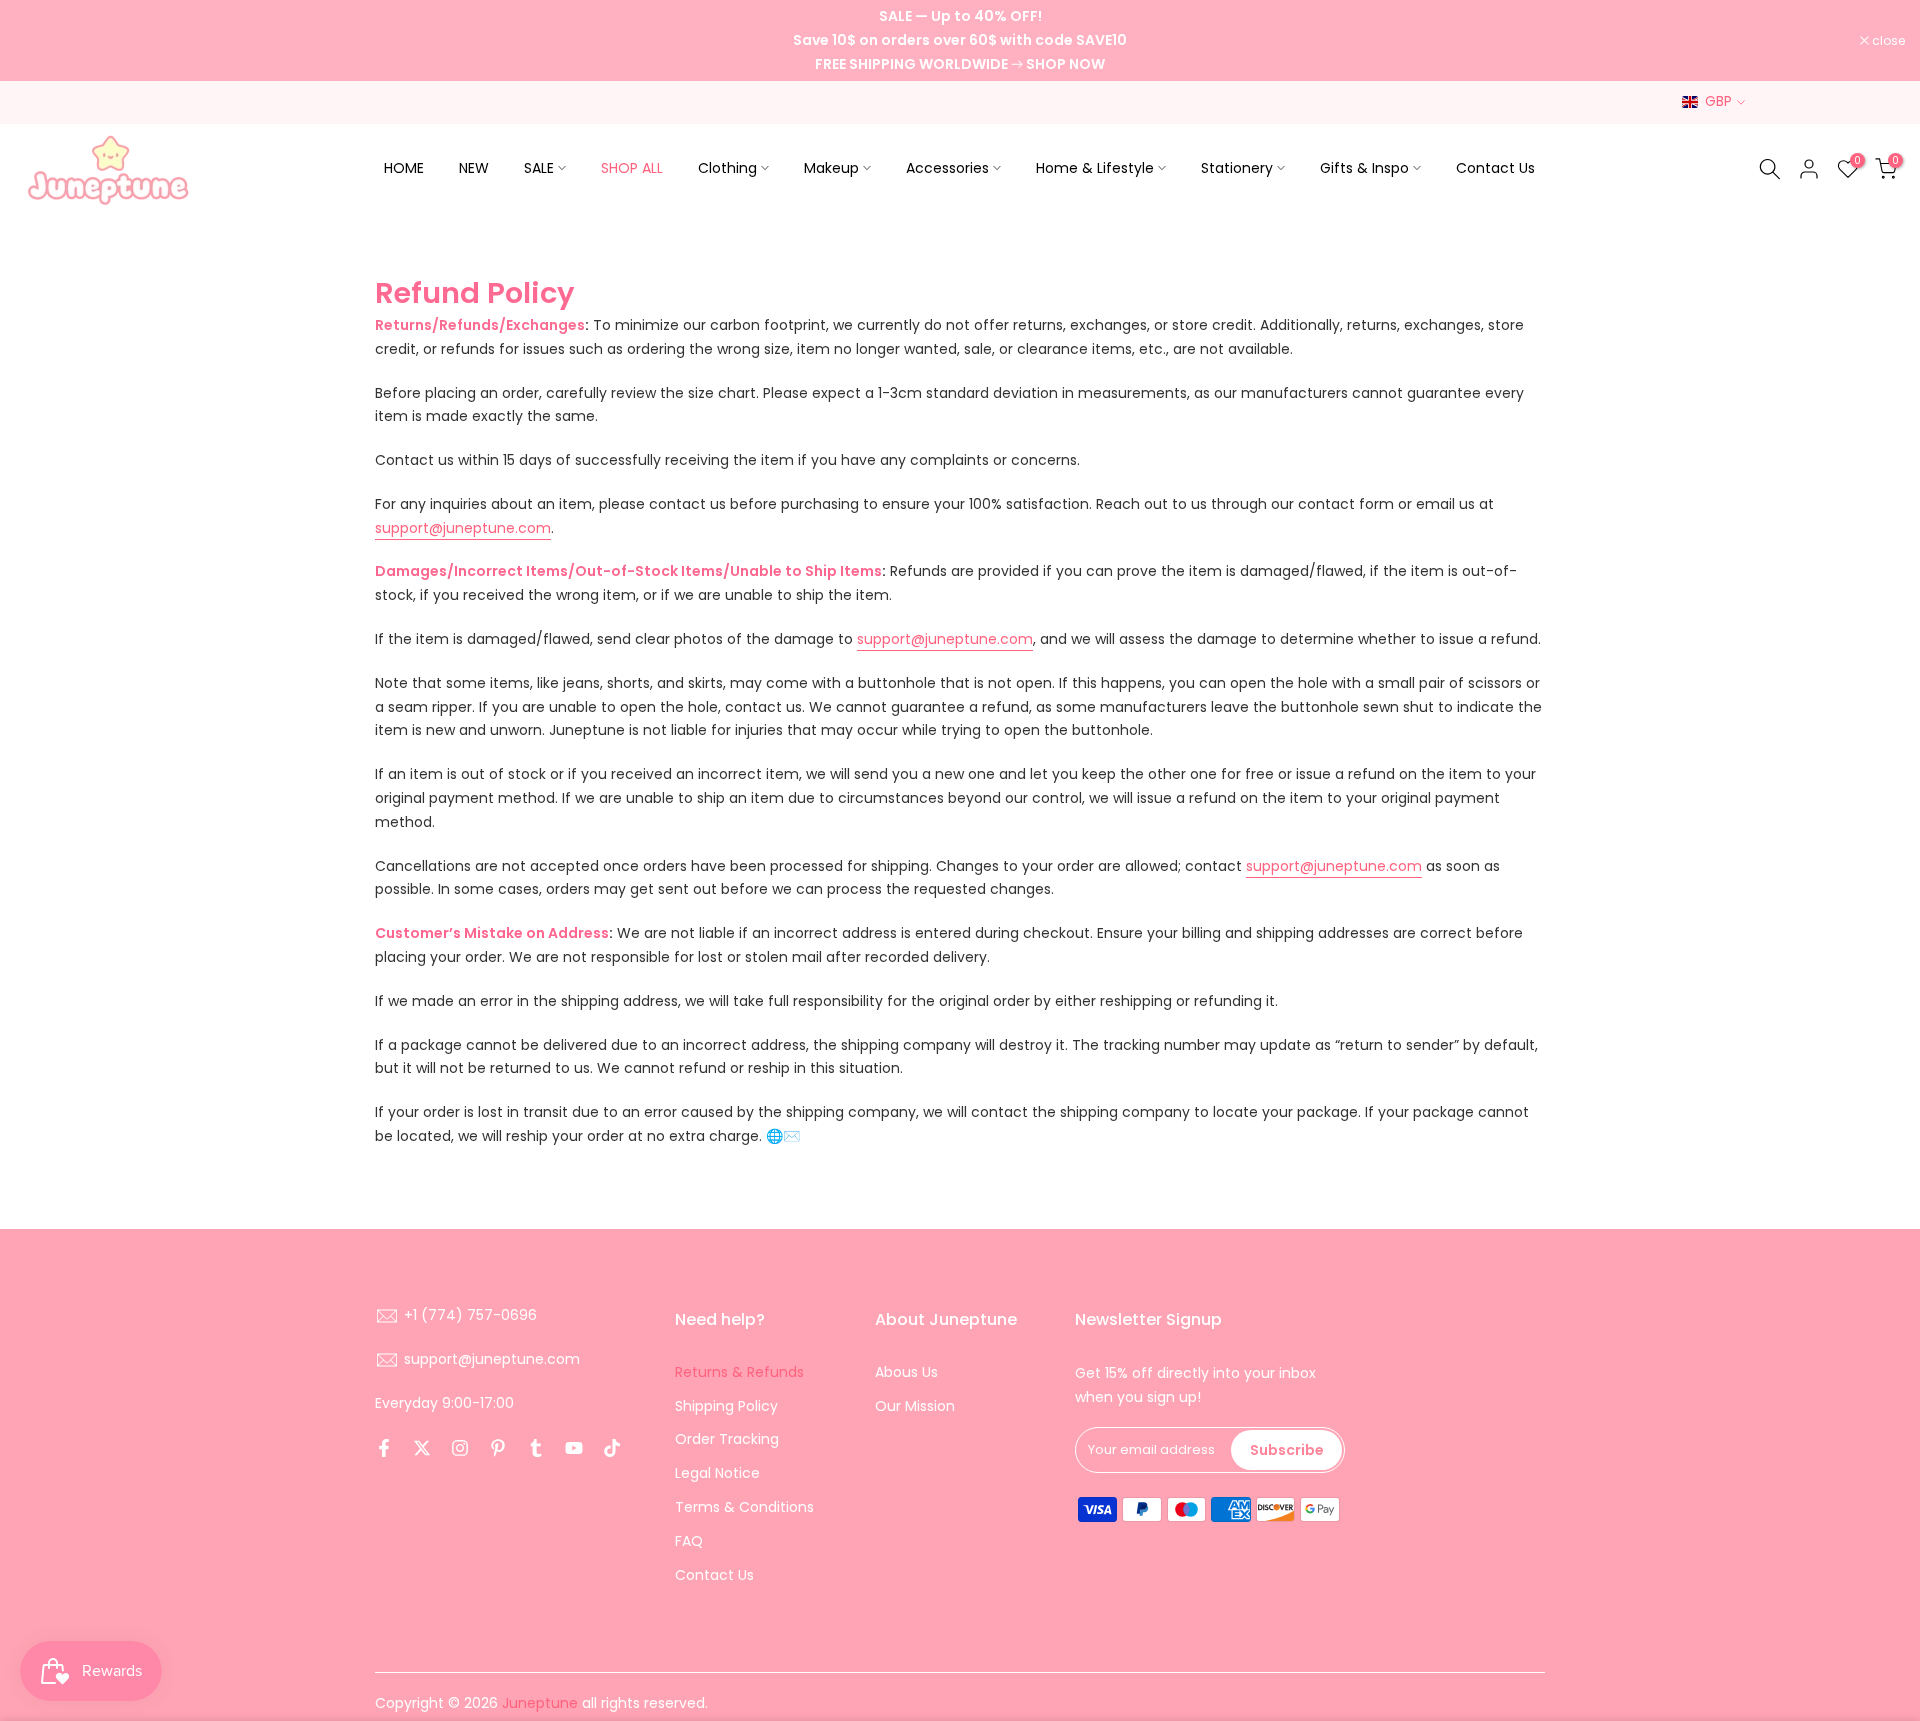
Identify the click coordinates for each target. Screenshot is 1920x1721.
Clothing (727, 168)
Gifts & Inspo (1364, 168)
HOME (404, 168)
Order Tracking (727, 1439)
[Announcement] (960, 40)
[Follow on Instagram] (460, 1448)
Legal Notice (717, 1473)
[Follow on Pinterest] (498, 1448)
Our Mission (915, 1406)
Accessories (947, 168)
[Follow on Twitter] (422, 1448)
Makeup (831, 168)
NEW (474, 168)
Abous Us (906, 1372)
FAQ (689, 1541)
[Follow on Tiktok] (612, 1448)
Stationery (1237, 168)
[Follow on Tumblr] (536, 1448)
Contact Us (1495, 168)
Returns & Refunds (739, 1372)
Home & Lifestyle (1095, 168)
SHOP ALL (632, 168)
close (42, 41)
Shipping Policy (726, 1406)
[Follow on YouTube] (574, 1448)
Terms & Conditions (744, 1507)
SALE (539, 168)
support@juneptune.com (463, 528)
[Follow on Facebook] (384, 1448)
